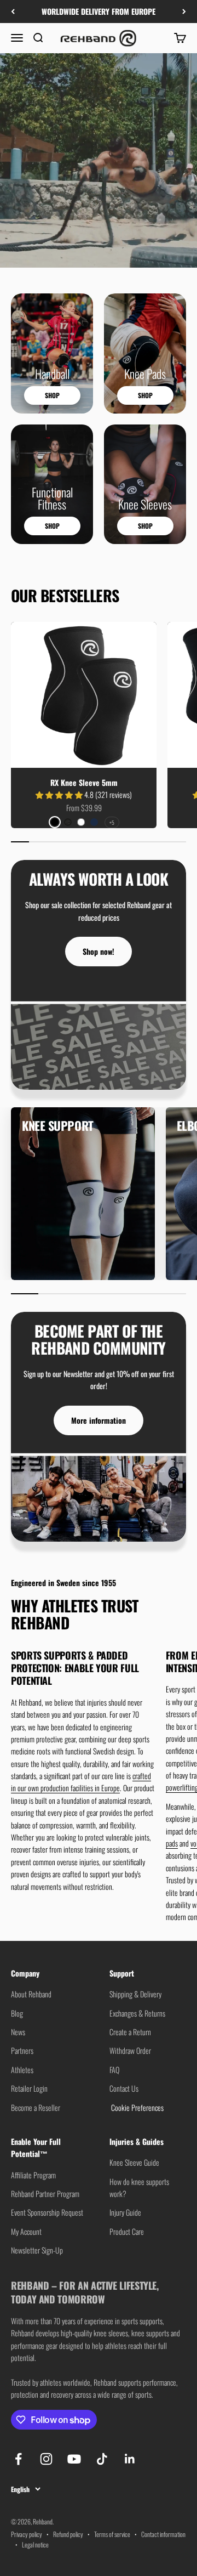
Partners (22, 2050)
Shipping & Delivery (135, 1994)
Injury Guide (125, 2212)
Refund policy (68, 2534)
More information (99, 1420)
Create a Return (130, 2032)
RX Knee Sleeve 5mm (84, 782)
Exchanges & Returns (137, 2013)
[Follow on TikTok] (102, 2459)
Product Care (127, 2231)
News (18, 2032)
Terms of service (112, 2534)
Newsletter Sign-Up (37, 2250)
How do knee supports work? (139, 2187)
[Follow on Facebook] (18, 2459)
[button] (60, 794)
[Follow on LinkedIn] (130, 2459)
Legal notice (35, 2544)
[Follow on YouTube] (74, 2459)
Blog (17, 2013)
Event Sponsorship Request (47, 2212)
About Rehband (31, 1994)
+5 (112, 822)
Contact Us (124, 2088)
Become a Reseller (36, 2107)
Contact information (163, 2534)
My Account (26, 2231)
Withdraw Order (130, 2050)
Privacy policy (27, 2534)
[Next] (184, 12)
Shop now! (99, 951)
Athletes (22, 2070)
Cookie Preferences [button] (137, 2107)
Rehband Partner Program (45, 2193)
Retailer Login (29, 2088)
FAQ (114, 2070)
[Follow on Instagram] (46, 2459)
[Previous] (13, 12)
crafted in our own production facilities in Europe (81, 1782)
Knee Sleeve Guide (134, 2162)
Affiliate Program (33, 2175)
